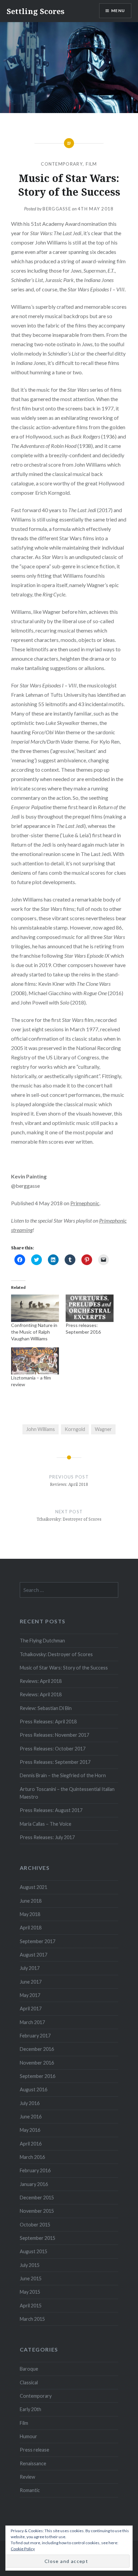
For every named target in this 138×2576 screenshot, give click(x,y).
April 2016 (31, 2144)
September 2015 (38, 2238)
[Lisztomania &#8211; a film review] (35, 1361)
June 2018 (31, 1901)
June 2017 (31, 1982)
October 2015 (35, 2225)
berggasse (57, 209)
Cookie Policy (23, 2549)
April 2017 (31, 2009)
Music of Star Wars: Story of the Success (64, 1668)
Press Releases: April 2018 (48, 1722)
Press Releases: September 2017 (55, 1762)
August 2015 (33, 2251)
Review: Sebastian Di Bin (46, 1708)
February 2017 (35, 2036)
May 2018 (30, 1914)
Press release (34, 2450)
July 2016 (30, 2103)
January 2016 (34, 2184)
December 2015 (37, 2198)
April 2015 (31, 2306)
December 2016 (37, 2049)
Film (91, 164)
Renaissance (33, 2463)
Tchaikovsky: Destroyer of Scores (56, 1654)
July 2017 (30, 1968)
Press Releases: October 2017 (53, 1749)
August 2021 (33, 1887)
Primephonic (85, 1203)
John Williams (41, 1429)
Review (27, 2477)
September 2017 (38, 1941)
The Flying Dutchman (42, 1641)
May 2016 (30, 2130)
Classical (29, 2382)
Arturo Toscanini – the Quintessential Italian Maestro (67, 1793)
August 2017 (33, 1955)
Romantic (30, 2490)
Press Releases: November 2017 (54, 1735)
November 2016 (37, 2063)
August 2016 (33, 2089)
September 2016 (38, 2076)
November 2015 (37, 2211)
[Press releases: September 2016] (90, 1308)
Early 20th (30, 2409)
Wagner (103, 1429)
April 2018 (31, 1928)
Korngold (75, 1429)
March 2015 (32, 2319)
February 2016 (35, 2170)
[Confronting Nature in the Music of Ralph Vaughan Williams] (35, 1308)
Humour (28, 2436)
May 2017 (30, 1995)
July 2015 (30, 2265)
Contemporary (62, 164)
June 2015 (31, 2278)
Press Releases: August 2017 (51, 1810)
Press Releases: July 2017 (47, 1837)
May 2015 (30, 2292)
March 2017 (32, 2022)
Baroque (29, 2369)
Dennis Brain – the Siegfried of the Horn (63, 1775)
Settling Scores (36, 11)
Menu (118, 11)
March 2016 (32, 2157)
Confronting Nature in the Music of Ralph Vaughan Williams (34, 1332)
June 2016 (31, 2117)
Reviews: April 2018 (41, 1681)
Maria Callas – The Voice (46, 1824)
